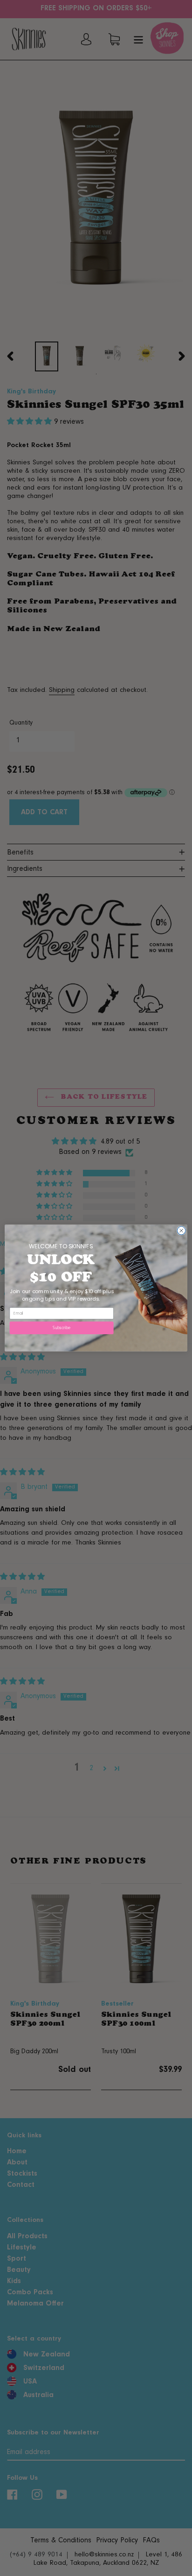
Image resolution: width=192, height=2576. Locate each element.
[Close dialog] (181, 1231)
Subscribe (62, 1328)
